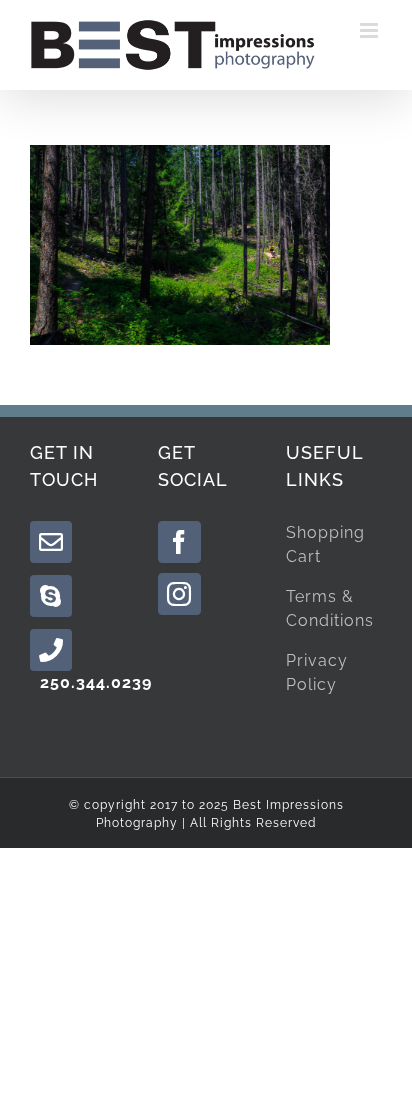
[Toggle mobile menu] (371, 30)
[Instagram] (179, 594)
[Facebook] (179, 542)
